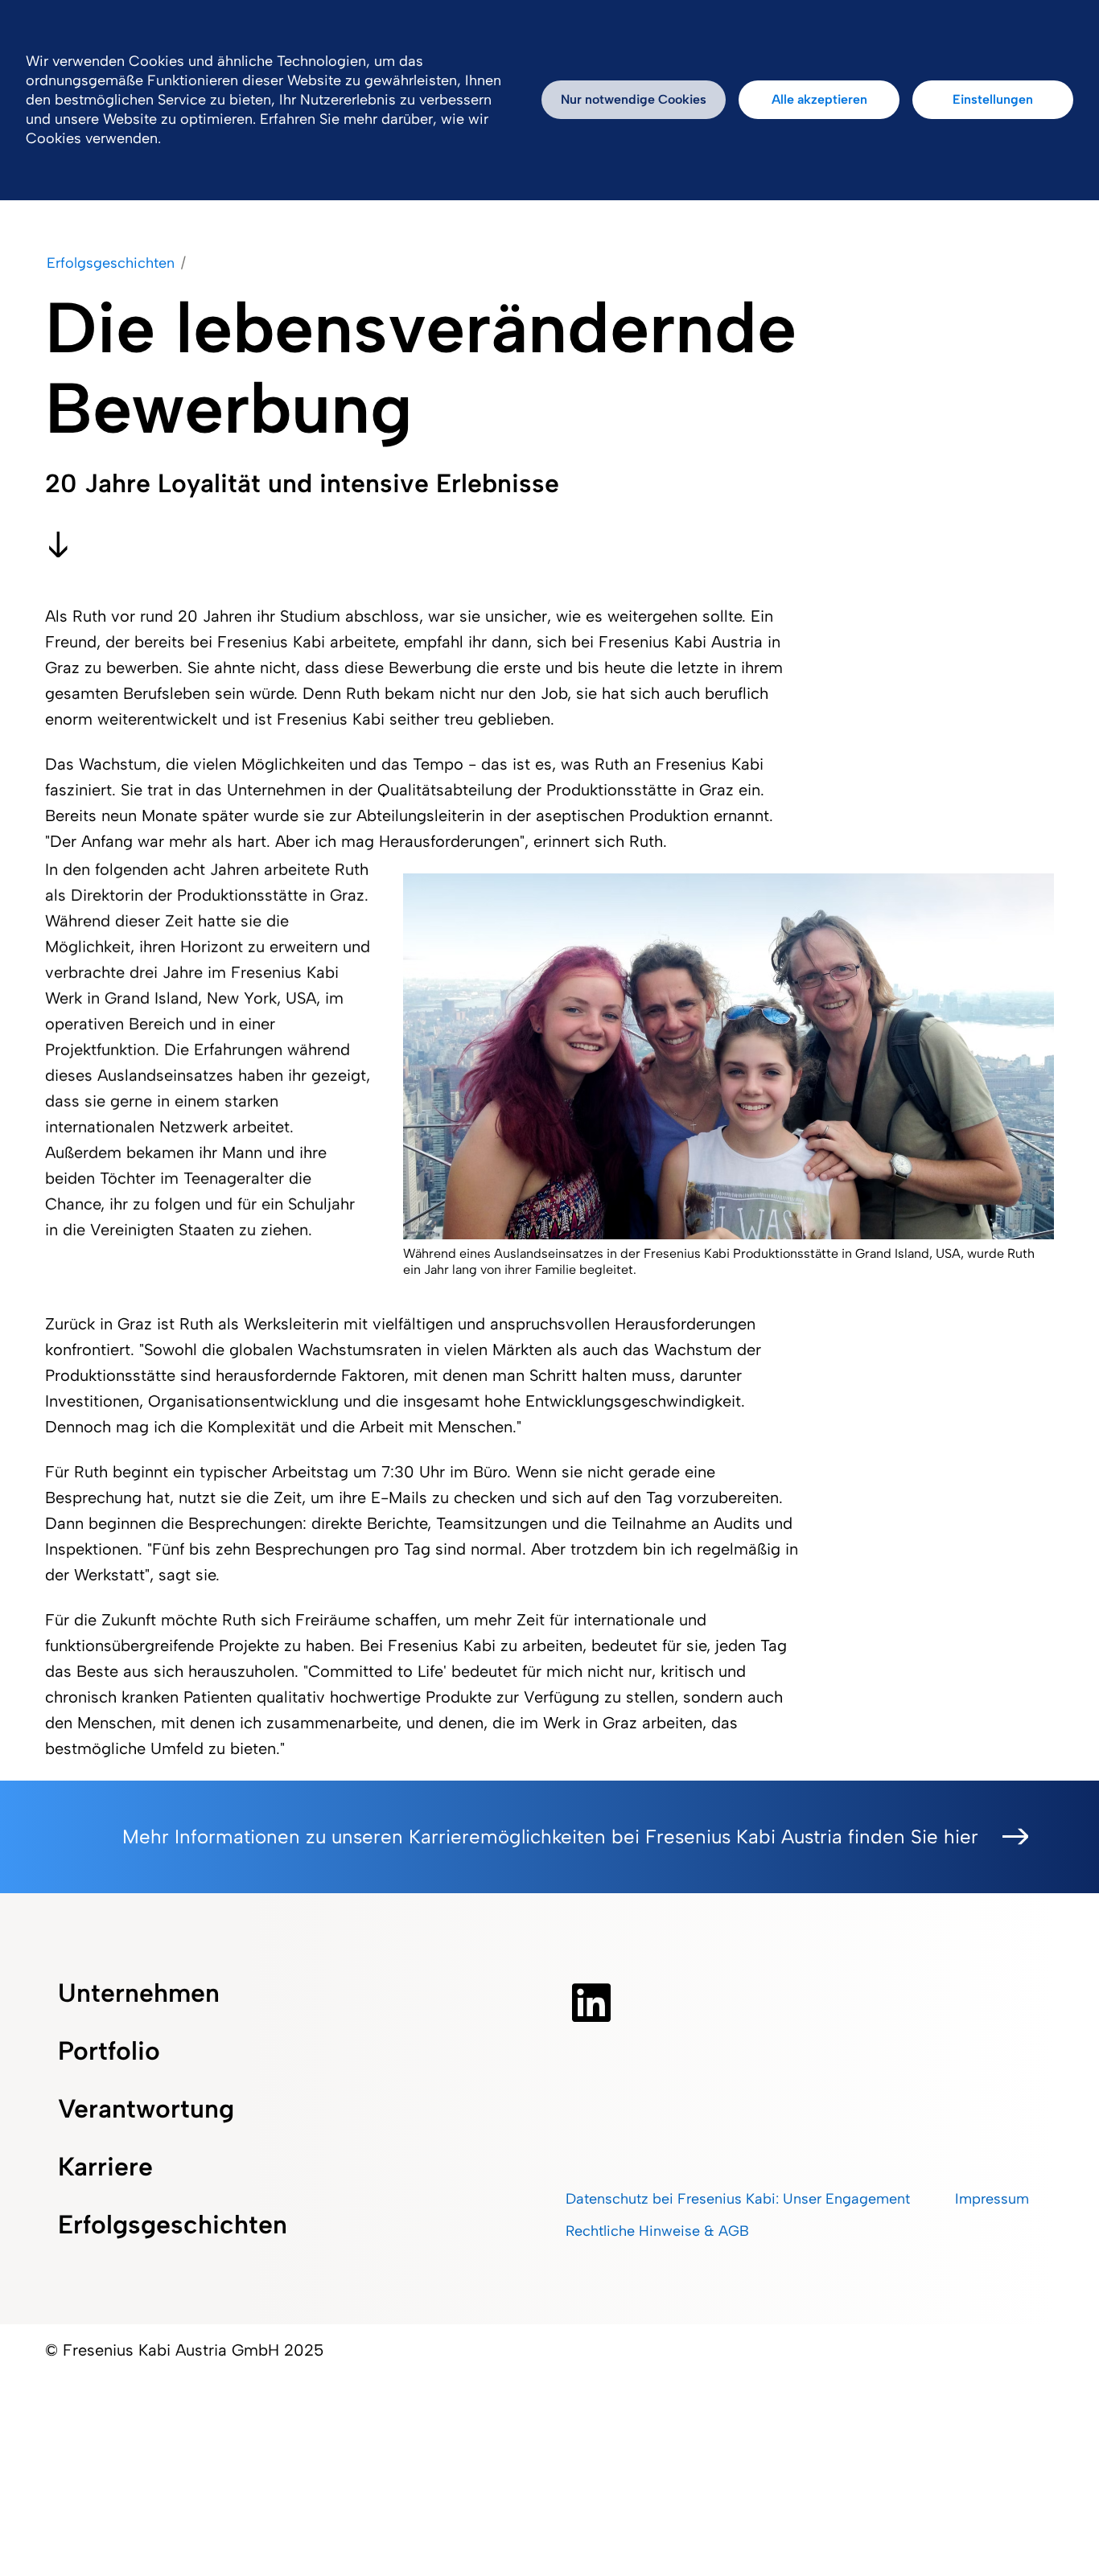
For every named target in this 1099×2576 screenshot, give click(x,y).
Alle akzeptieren (819, 99)
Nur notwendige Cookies (634, 99)
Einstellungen (993, 99)
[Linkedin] (591, 2003)
